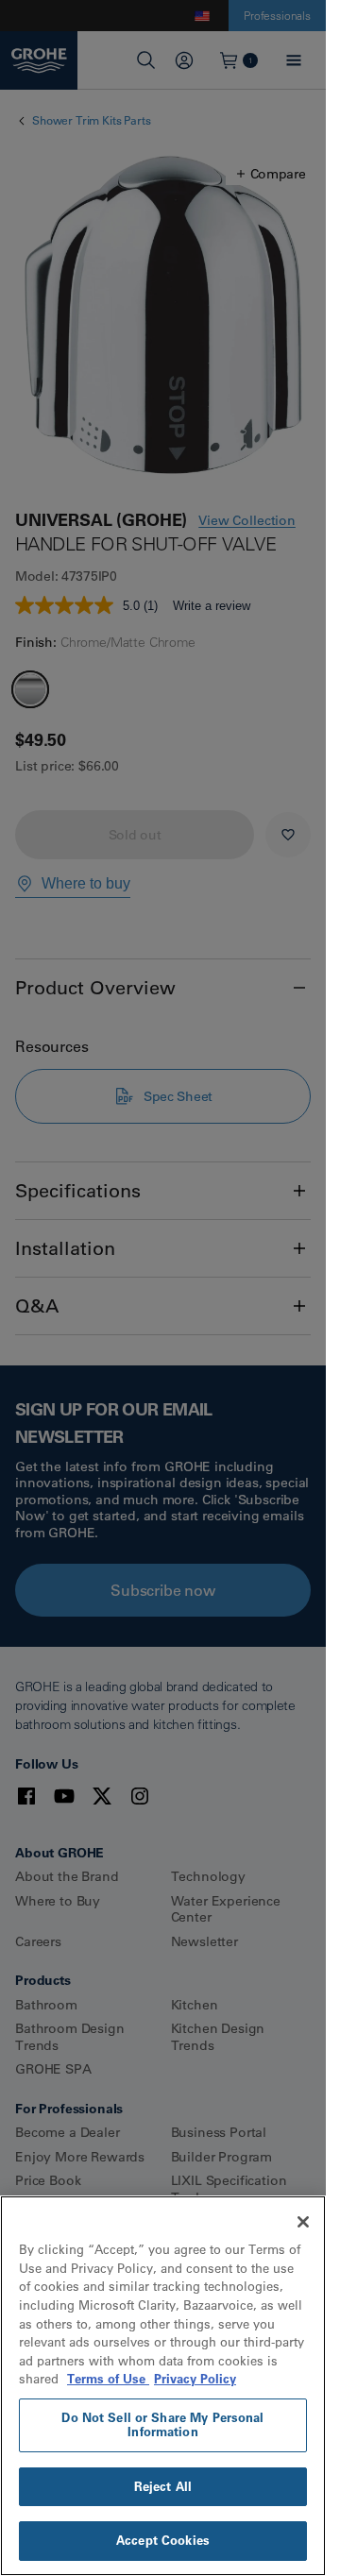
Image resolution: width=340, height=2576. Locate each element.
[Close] (303, 2222)
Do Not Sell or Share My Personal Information (162, 2425)
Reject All (163, 2486)
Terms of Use (108, 2379)
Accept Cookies (163, 2540)
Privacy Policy (195, 2379)
